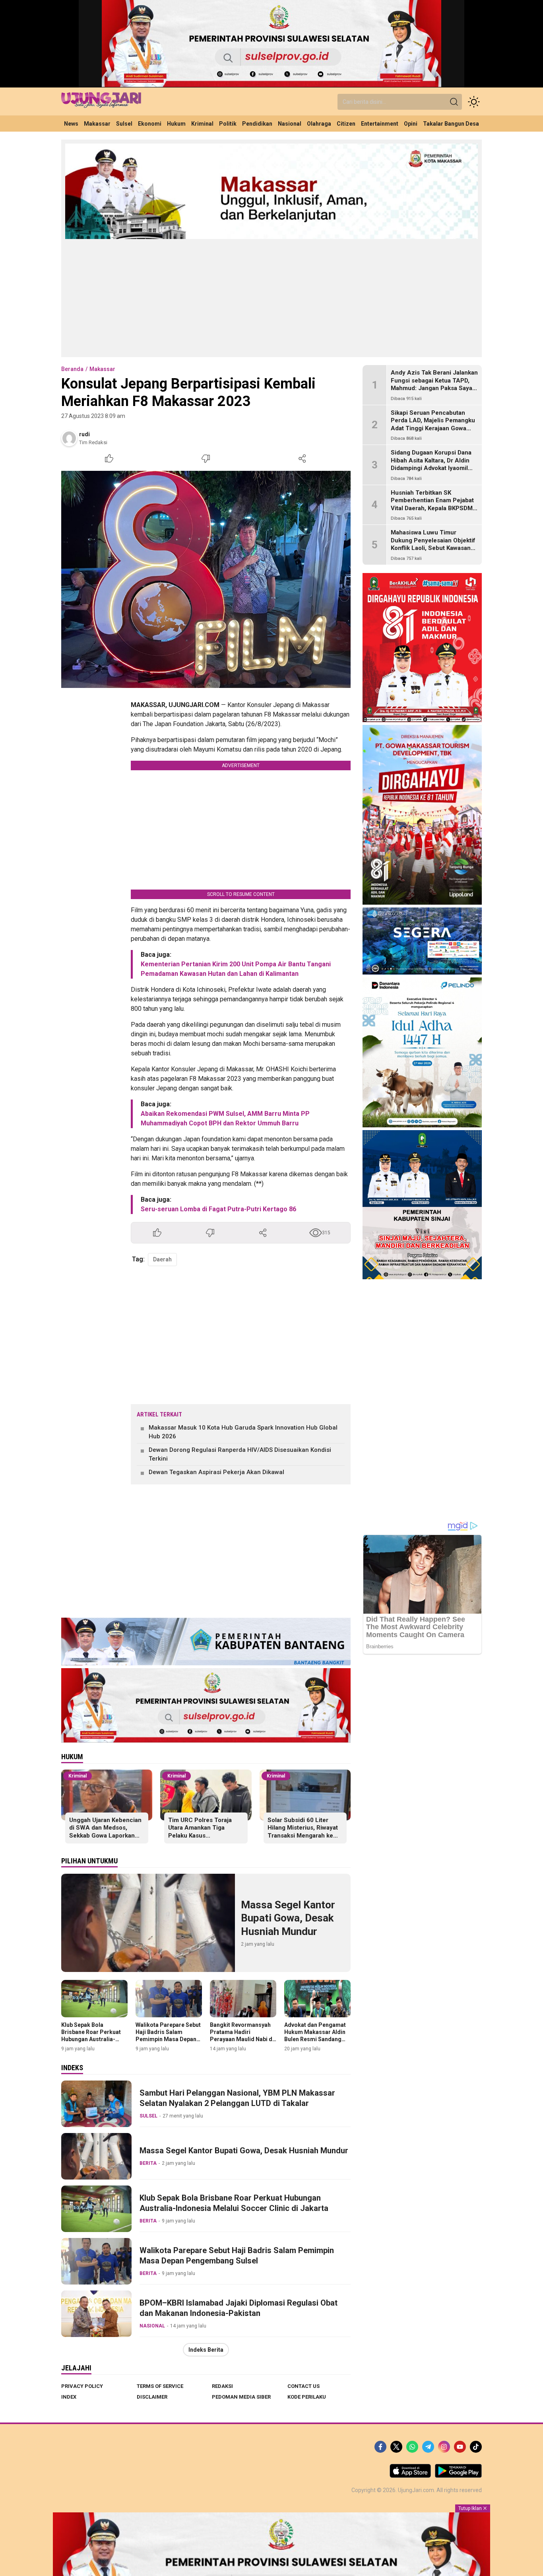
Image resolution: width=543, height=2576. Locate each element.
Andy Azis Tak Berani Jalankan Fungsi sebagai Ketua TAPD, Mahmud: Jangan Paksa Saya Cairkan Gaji (434, 384)
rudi (84, 434)
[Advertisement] (271, 297)
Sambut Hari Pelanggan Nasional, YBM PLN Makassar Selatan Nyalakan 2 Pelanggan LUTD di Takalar (237, 2098)
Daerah (162, 1259)
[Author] (69, 438)
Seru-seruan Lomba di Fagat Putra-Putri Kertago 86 (218, 1209)
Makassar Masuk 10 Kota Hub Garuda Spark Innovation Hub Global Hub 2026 (243, 1432)
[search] (454, 102)
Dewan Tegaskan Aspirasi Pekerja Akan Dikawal (216, 1472)
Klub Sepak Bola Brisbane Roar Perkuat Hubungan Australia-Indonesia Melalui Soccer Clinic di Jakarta (93, 2039)
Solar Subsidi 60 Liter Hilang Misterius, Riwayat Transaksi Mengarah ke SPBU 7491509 (303, 1832)
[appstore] (410, 2476)
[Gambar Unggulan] (206, 579)
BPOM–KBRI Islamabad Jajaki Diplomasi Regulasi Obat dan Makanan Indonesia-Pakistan (239, 2308)
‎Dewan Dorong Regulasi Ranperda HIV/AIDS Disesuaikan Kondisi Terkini (240, 1454)
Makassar (102, 369)
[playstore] (458, 2476)
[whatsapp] (412, 2447)
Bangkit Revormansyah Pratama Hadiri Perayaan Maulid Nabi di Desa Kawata (242, 2036)
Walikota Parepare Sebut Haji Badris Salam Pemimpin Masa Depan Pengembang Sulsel (168, 2036)
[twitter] (396, 2447)
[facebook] (380, 2447)
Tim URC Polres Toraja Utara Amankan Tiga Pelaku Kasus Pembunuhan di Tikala (200, 1832)
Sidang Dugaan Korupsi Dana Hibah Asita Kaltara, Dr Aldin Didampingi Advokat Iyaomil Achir (431, 464)
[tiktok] (476, 2447)
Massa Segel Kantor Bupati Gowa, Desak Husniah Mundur (288, 1918)
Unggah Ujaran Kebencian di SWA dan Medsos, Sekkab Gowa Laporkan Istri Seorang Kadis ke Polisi (105, 1836)
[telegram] (428, 2447)
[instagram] (444, 2447)
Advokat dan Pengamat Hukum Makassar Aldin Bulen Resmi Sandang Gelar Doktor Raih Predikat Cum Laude (315, 2039)
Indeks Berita (206, 2350)
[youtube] (460, 2447)
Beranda (72, 369)
